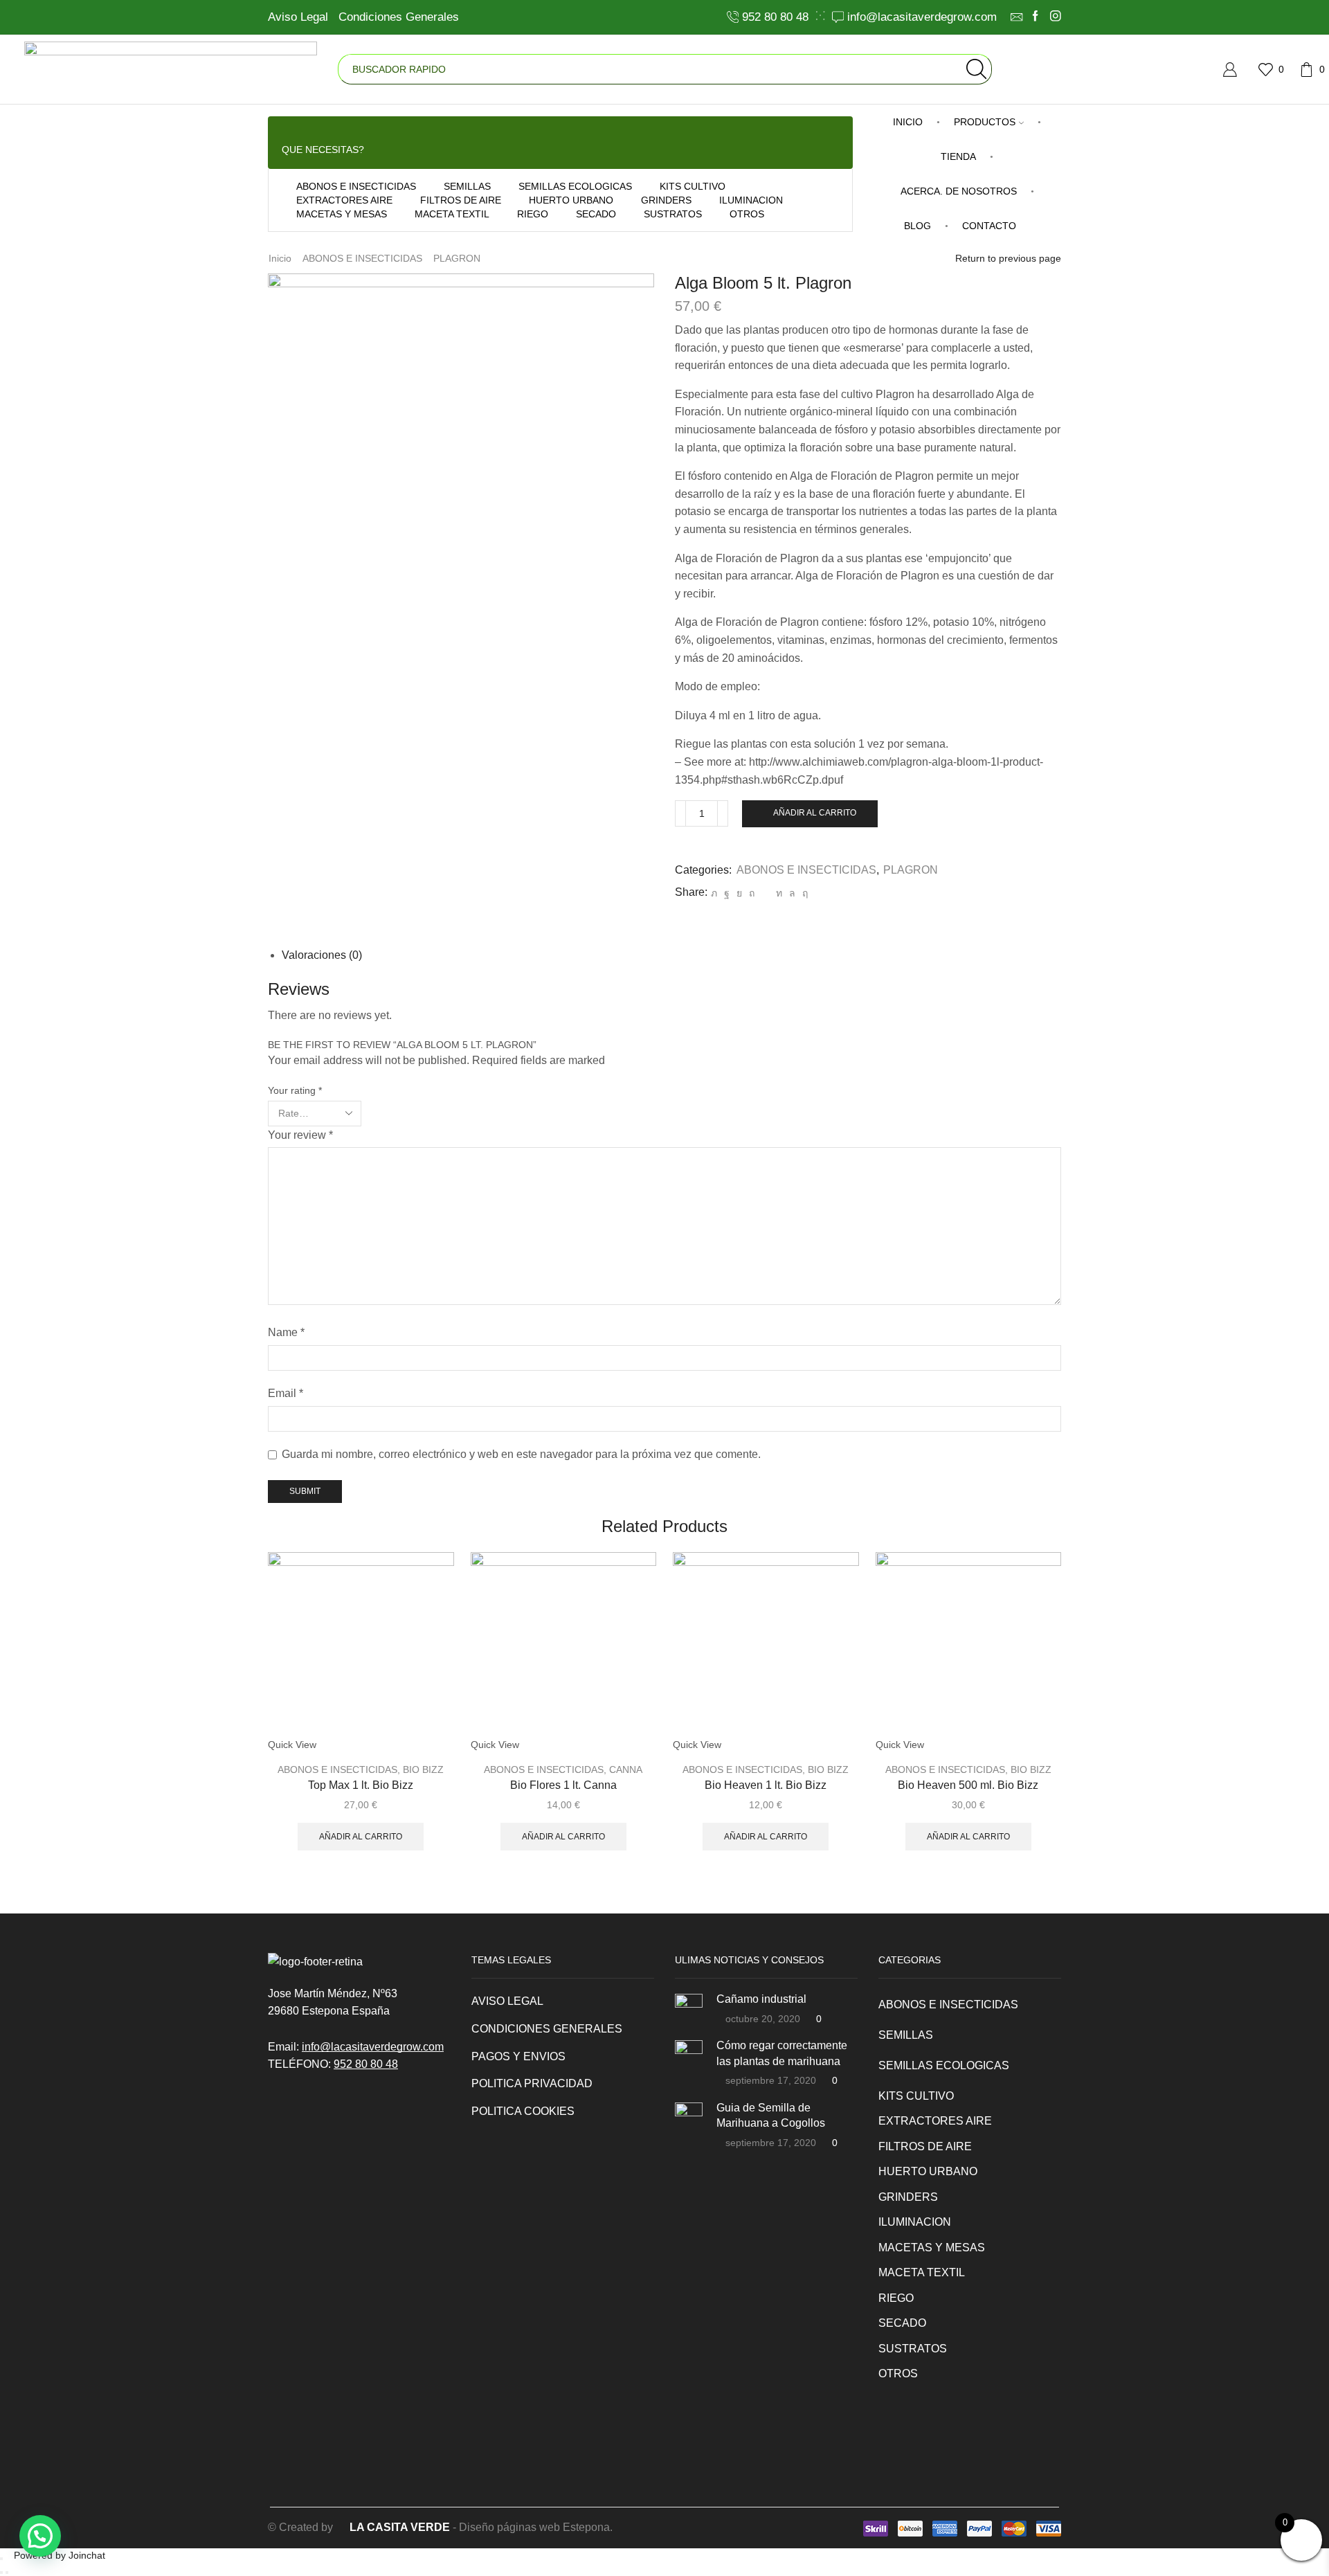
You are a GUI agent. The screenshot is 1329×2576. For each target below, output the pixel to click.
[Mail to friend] (765, 893)
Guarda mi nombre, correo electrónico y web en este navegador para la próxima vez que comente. (521, 1454)
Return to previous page (1008, 258)
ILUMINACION (751, 200)
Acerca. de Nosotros (959, 191)
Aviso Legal (298, 17)
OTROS (747, 214)
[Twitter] (714, 893)
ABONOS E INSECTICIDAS (356, 186)
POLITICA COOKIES (523, 2111)
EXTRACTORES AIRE (344, 200)
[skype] (803, 893)
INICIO (908, 122)
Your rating (295, 1090)
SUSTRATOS (673, 214)
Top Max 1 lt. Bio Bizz (361, 1785)
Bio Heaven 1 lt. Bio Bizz (766, 1785)
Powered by (60, 2555)
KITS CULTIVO (693, 186)
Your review (300, 1135)
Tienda (958, 156)
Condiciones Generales (399, 17)
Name (286, 1332)
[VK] (739, 893)
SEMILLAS (467, 186)
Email (286, 1393)
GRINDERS (666, 200)
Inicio (280, 258)
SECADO (596, 214)
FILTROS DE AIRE (461, 200)
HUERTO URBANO (571, 200)
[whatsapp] (792, 893)
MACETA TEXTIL (452, 214)
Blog (917, 226)
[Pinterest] (752, 893)
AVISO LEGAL (507, 2001)
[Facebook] (1036, 17)
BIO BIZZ (423, 1769)
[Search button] (977, 69)
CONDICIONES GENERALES (547, 2029)
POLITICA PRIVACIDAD (532, 2083)
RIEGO (533, 214)
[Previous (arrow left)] (1, 2573)
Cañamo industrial (761, 1999)
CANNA (626, 1769)
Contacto (989, 226)
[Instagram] (1056, 17)
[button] (40, 2536)
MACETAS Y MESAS (342, 214)
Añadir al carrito (815, 813)
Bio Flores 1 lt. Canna (563, 1785)
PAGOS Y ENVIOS (518, 2056)
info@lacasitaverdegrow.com (373, 2047)
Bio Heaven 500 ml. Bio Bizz (968, 1785)
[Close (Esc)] (1, 2559)
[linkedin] (779, 893)
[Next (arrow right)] (7, 2573)
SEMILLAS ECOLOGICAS (575, 186)
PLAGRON (457, 258)
